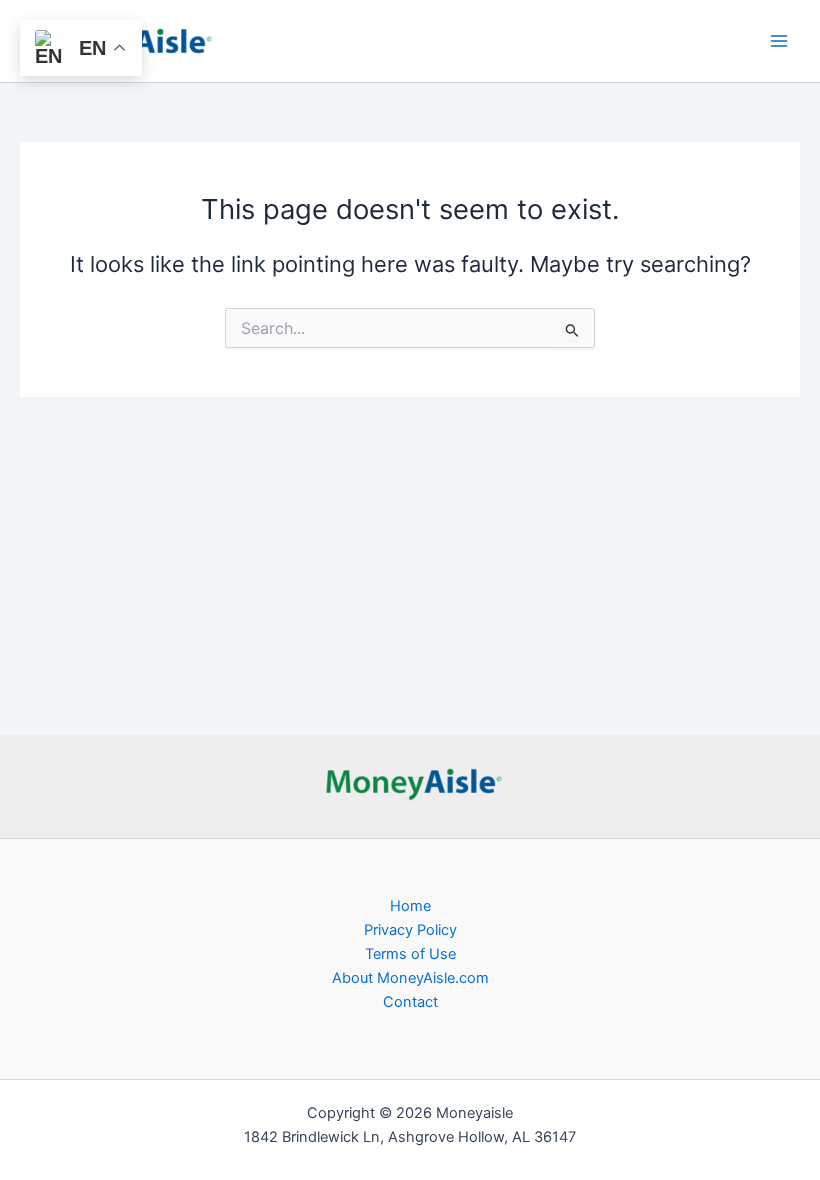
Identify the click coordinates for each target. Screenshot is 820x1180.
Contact (410, 1002)
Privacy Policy (410, 930)
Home (410, 906)
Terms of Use (410, 954)
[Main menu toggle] (779, 41)
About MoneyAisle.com (410, 978)
